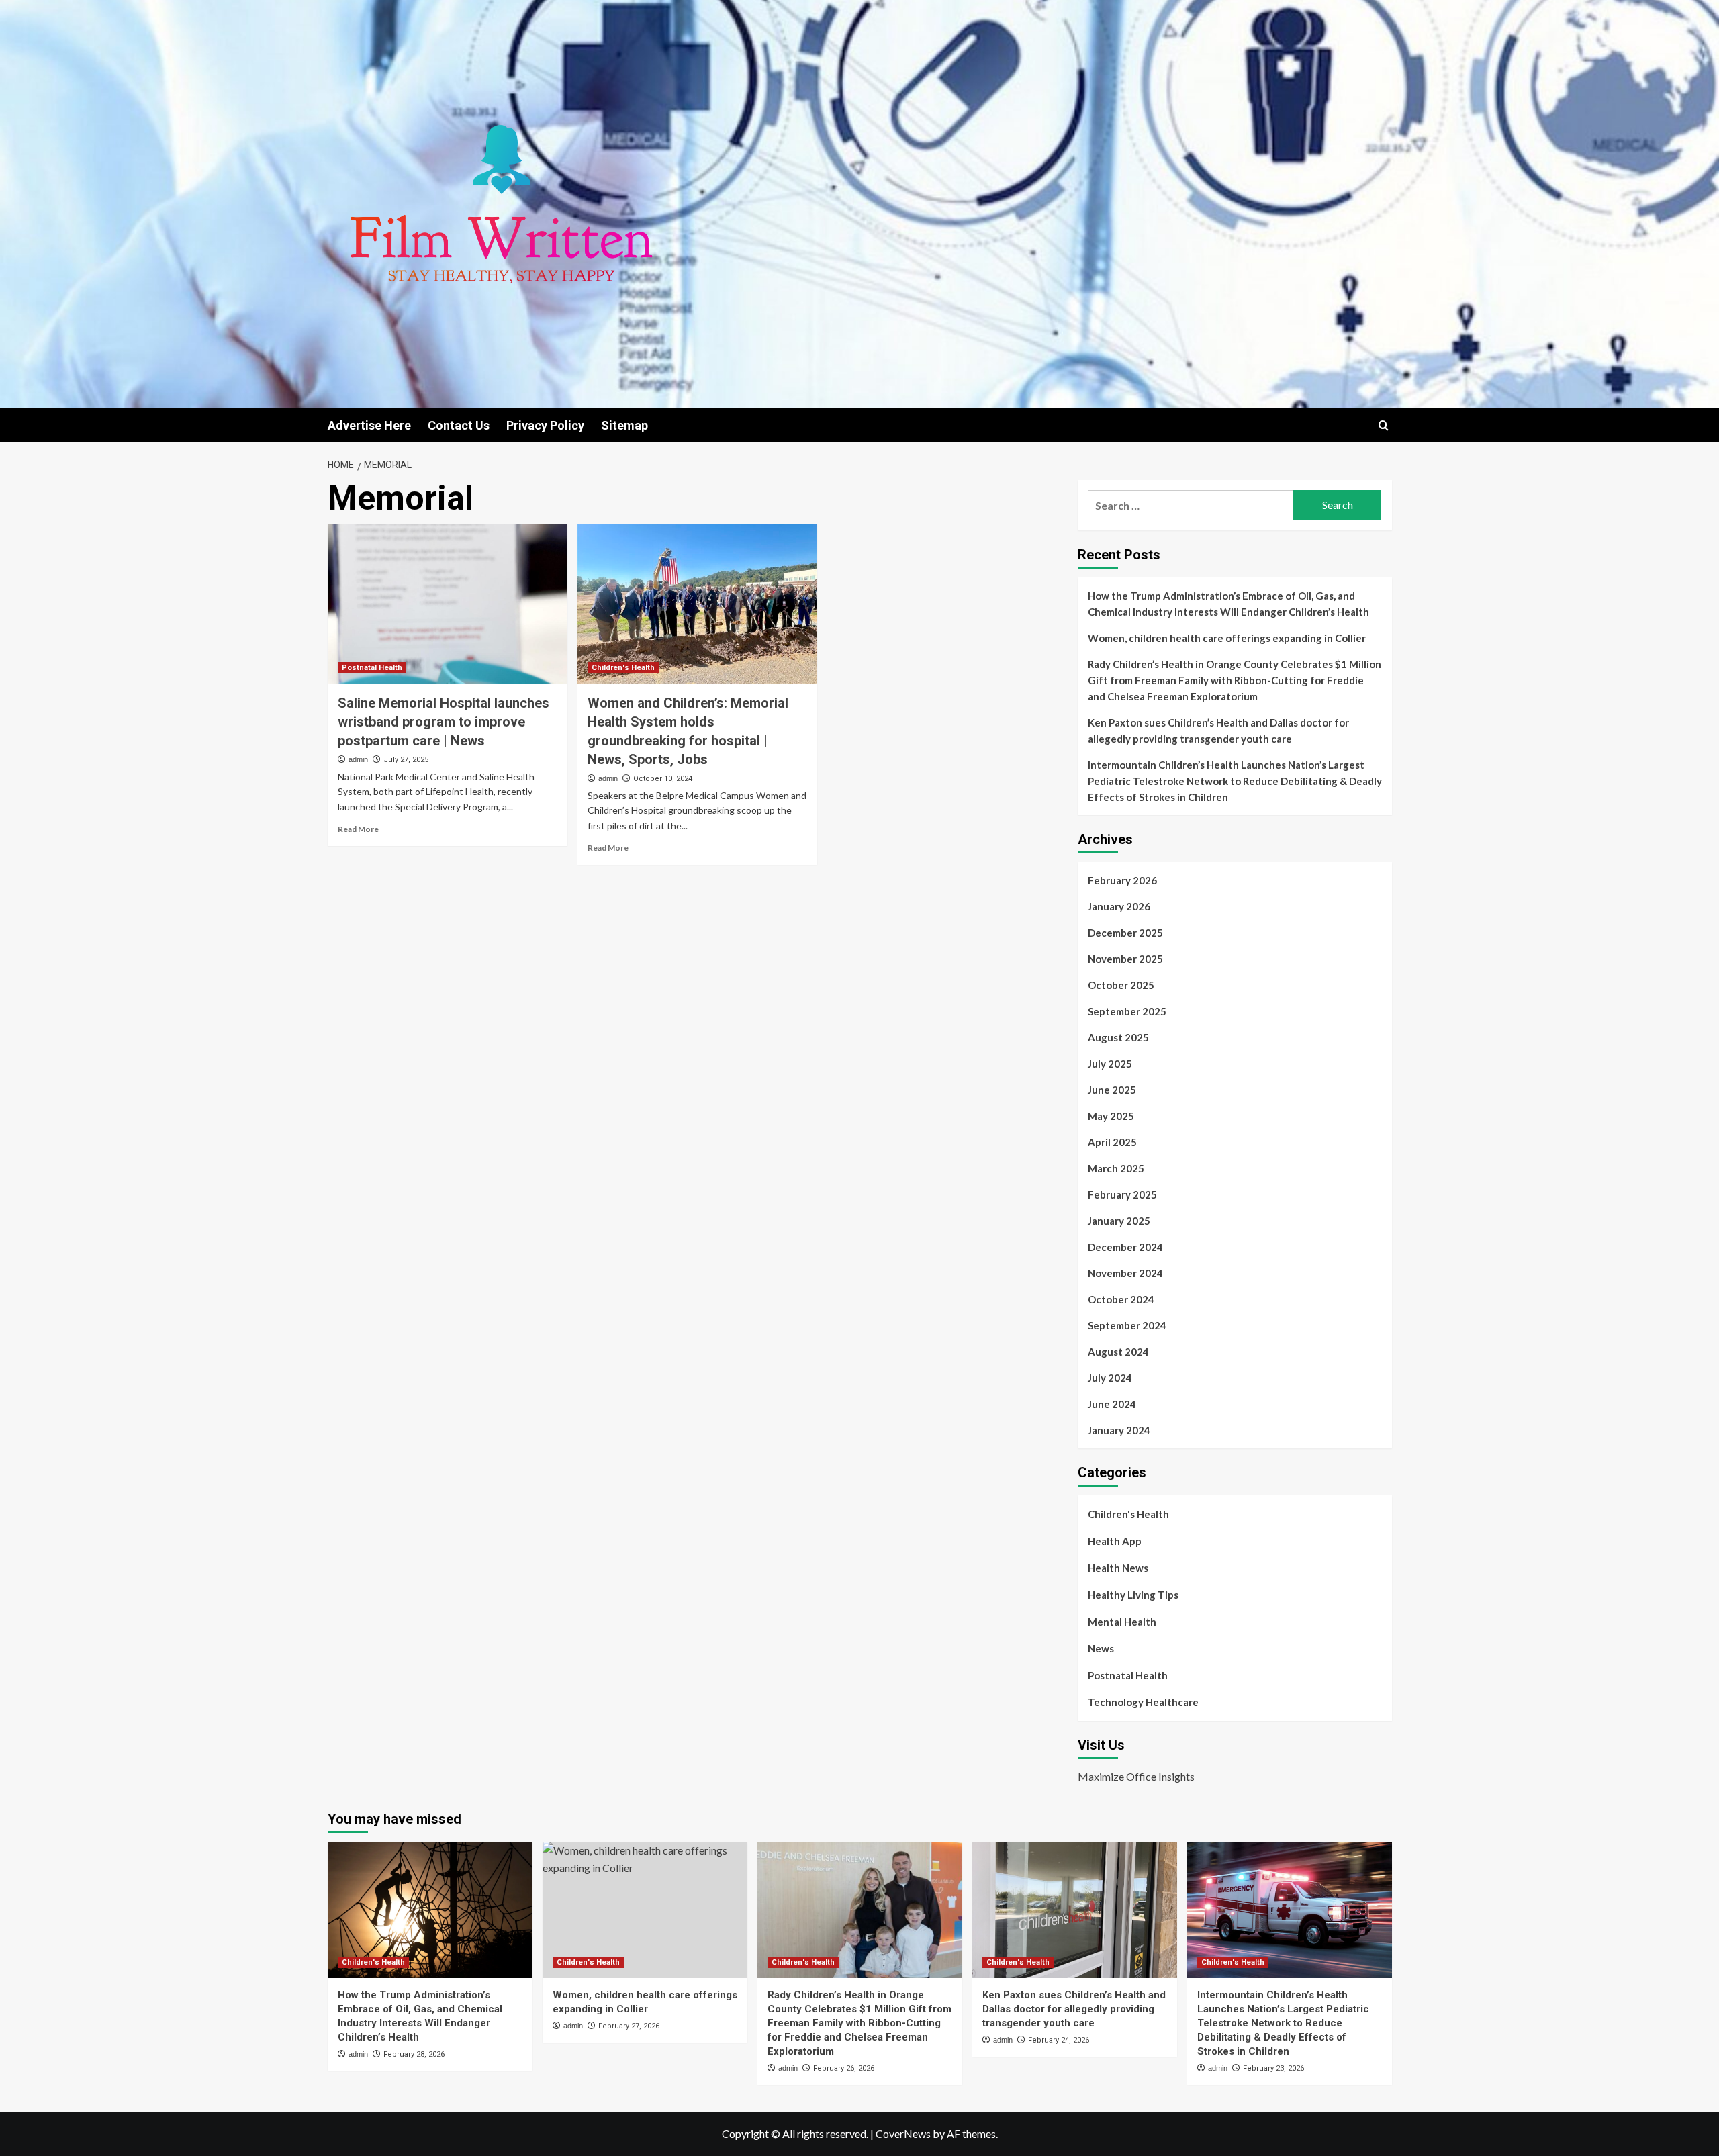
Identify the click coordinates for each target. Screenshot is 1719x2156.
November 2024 (1125, 1273)
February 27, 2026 (629, 2026)
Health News (1118, 1568)
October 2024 (1121, 1299)
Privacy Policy (545, 425)
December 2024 (1125, 1247)
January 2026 (1119, 906)
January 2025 (1119, 1221)
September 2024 (1127, 1325)
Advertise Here (369, 425)
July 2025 (1110, 1064)
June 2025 (1112, 1090)
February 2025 (1122, 1194)
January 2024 (1119, 1430)
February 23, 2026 (1273, 2068)
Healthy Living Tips (1133, 1595)
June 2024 (1112, 1404)
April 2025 (1112, 1142)
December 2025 (1125, 933)
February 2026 (1122, 880)
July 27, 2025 (406, 760)
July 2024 (1110, 1378)
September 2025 (1127, 1011)
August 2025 (1118, 1037)
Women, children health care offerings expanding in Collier (1227, 638)
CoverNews (903, 2134)
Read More (358, 829)
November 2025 (1125, 959)
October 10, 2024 (663, 779)
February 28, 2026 (414, 2054)
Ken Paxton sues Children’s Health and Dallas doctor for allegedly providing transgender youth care (1218, 731)
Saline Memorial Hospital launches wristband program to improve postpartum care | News (444, 722)
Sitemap (624, 425)
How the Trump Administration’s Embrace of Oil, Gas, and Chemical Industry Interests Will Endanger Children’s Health (1228, 604)
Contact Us (459, 425)
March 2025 (1116, 1168)
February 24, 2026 (1059, 2040)
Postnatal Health (372, 668)
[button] (1384, 425)
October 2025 (1121, 985)
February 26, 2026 (844, 2068)
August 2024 (1118, 1352)
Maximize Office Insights (1136, 1776)
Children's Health (623, 668)
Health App (1115, 1541)
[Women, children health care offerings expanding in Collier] (645, 1910)
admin (358, 759)
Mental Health (1122, 1622)
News (1101, 1648)
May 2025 (1111, 1116)
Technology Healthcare (1143, 1702)
